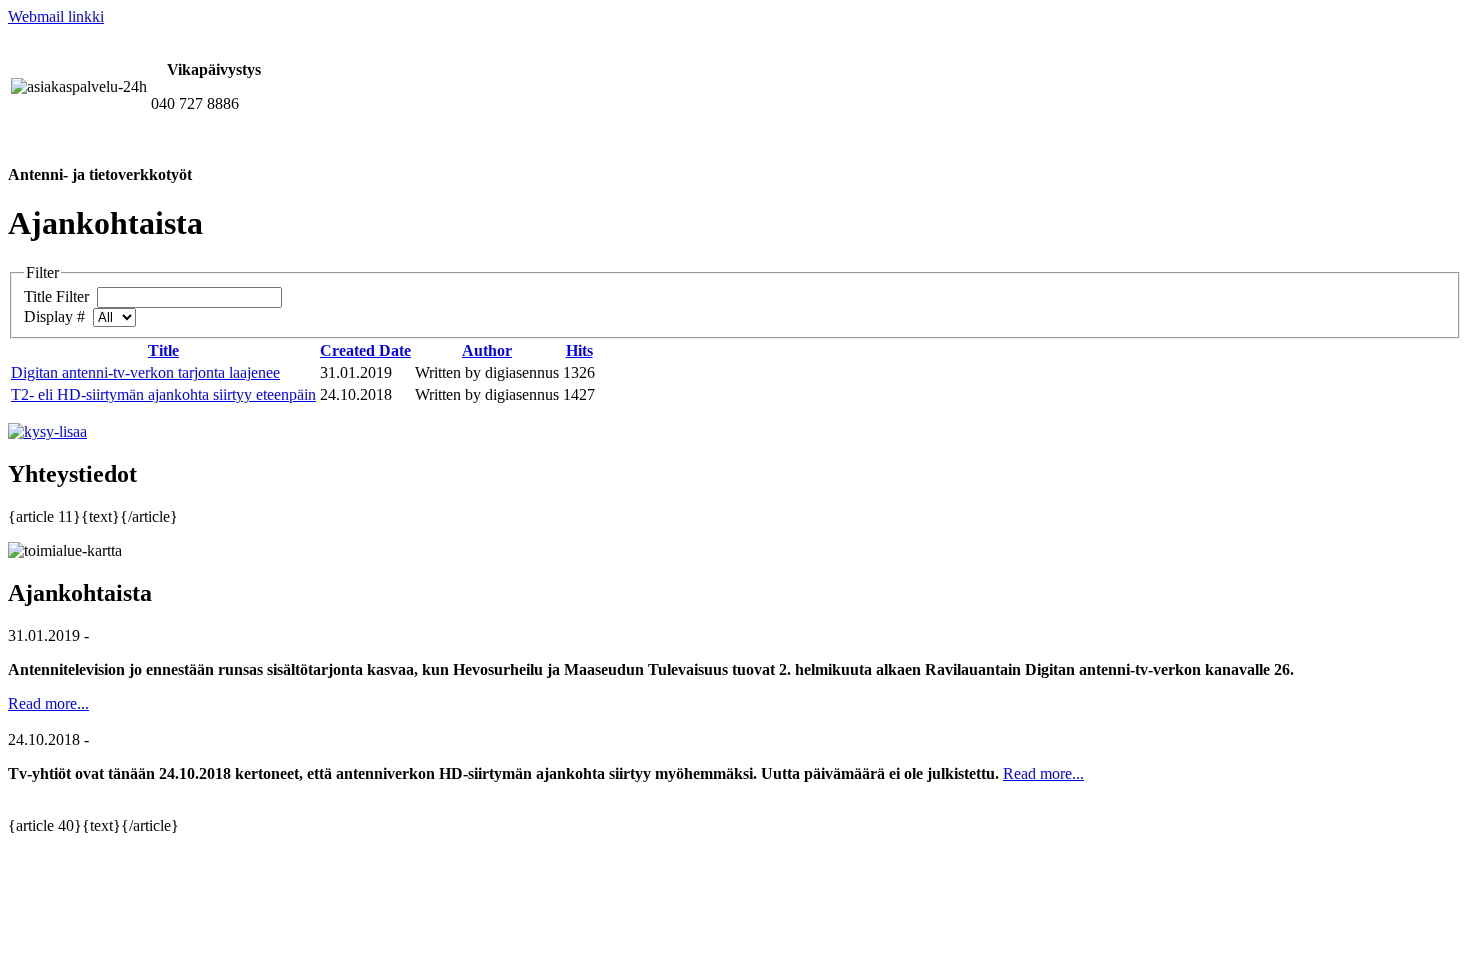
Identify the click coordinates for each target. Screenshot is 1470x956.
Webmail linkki (56, 16)
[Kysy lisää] (47, 431)
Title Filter (58, 296)
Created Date (365, 350)
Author (487, 350)
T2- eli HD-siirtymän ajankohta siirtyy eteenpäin (163, 394)
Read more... (48, 703)
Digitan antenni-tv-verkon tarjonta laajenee (145, 372)
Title (163, 350)
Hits (579, 350)
